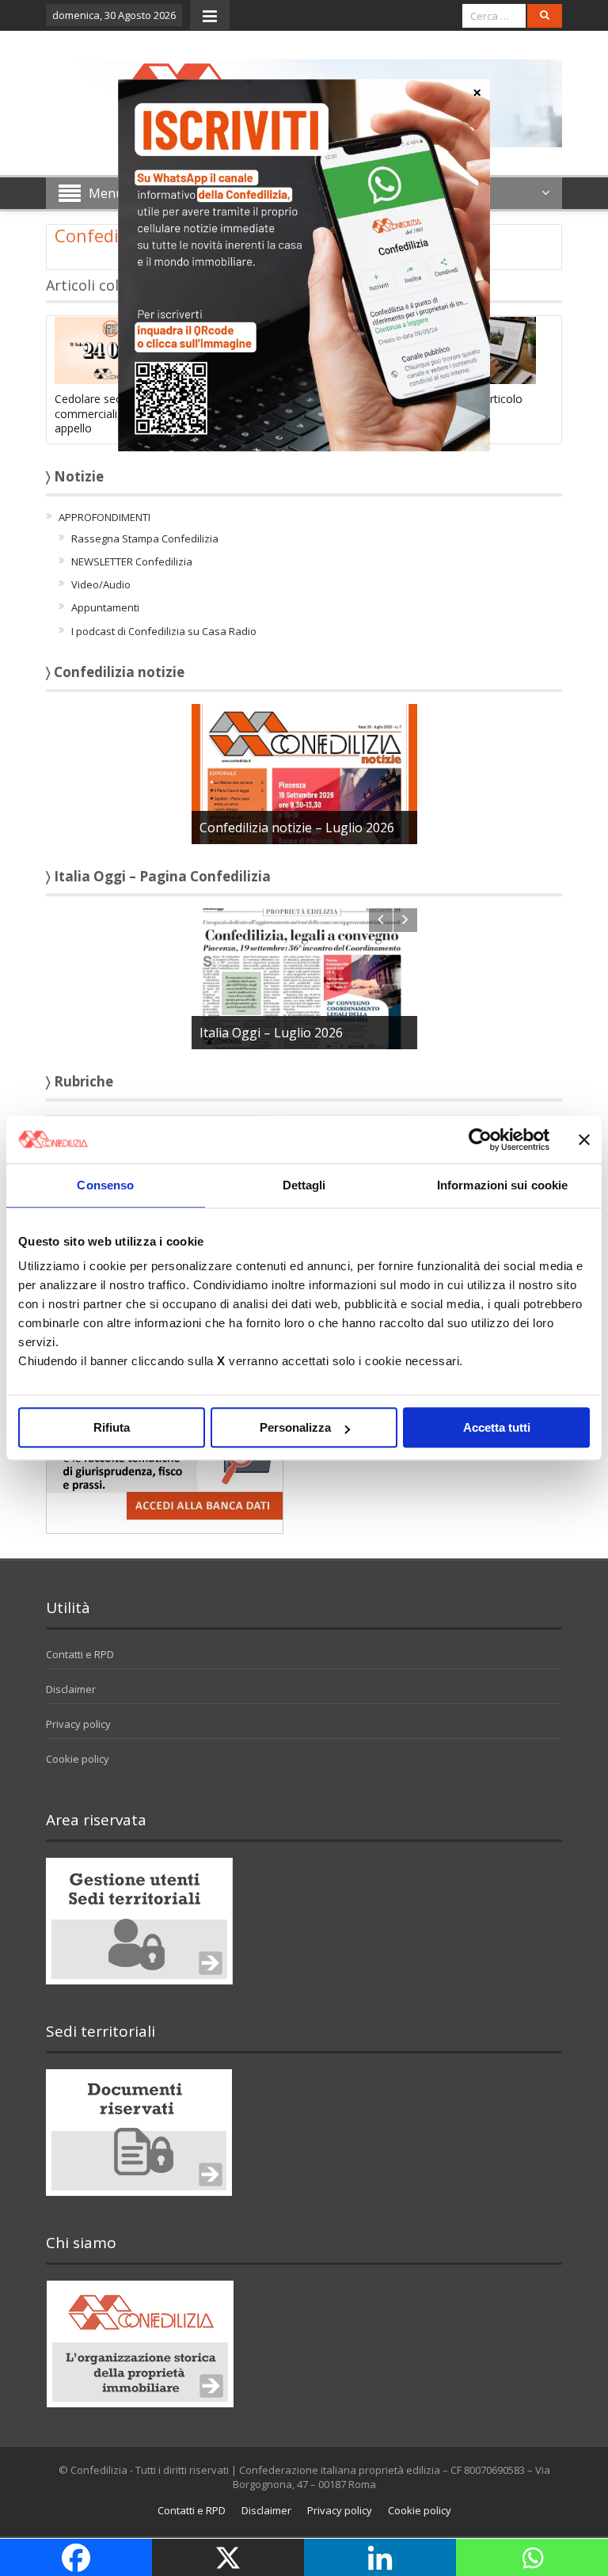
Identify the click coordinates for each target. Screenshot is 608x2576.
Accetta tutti (497, 1427)
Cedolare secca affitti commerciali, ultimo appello (109, 413)
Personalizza (295, 1427)
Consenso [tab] (105, 1185)
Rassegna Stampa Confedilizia (145, 538)
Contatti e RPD (80, 1654)
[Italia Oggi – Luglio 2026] (304, 978)
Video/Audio (101, 584)
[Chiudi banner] (584, 1140)
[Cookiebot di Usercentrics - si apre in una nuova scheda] (480, 1140)
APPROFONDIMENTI (104, 517)
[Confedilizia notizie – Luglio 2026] (304, 773)
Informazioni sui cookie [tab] (502, 1185)
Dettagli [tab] (304, 1185)
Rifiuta (112, 1427)
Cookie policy (78, 1759)
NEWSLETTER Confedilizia (132, 561)
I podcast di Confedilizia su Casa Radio (164, 631)
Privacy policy (78, 1724)
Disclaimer (71, 1689)
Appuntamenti (105, 607)
